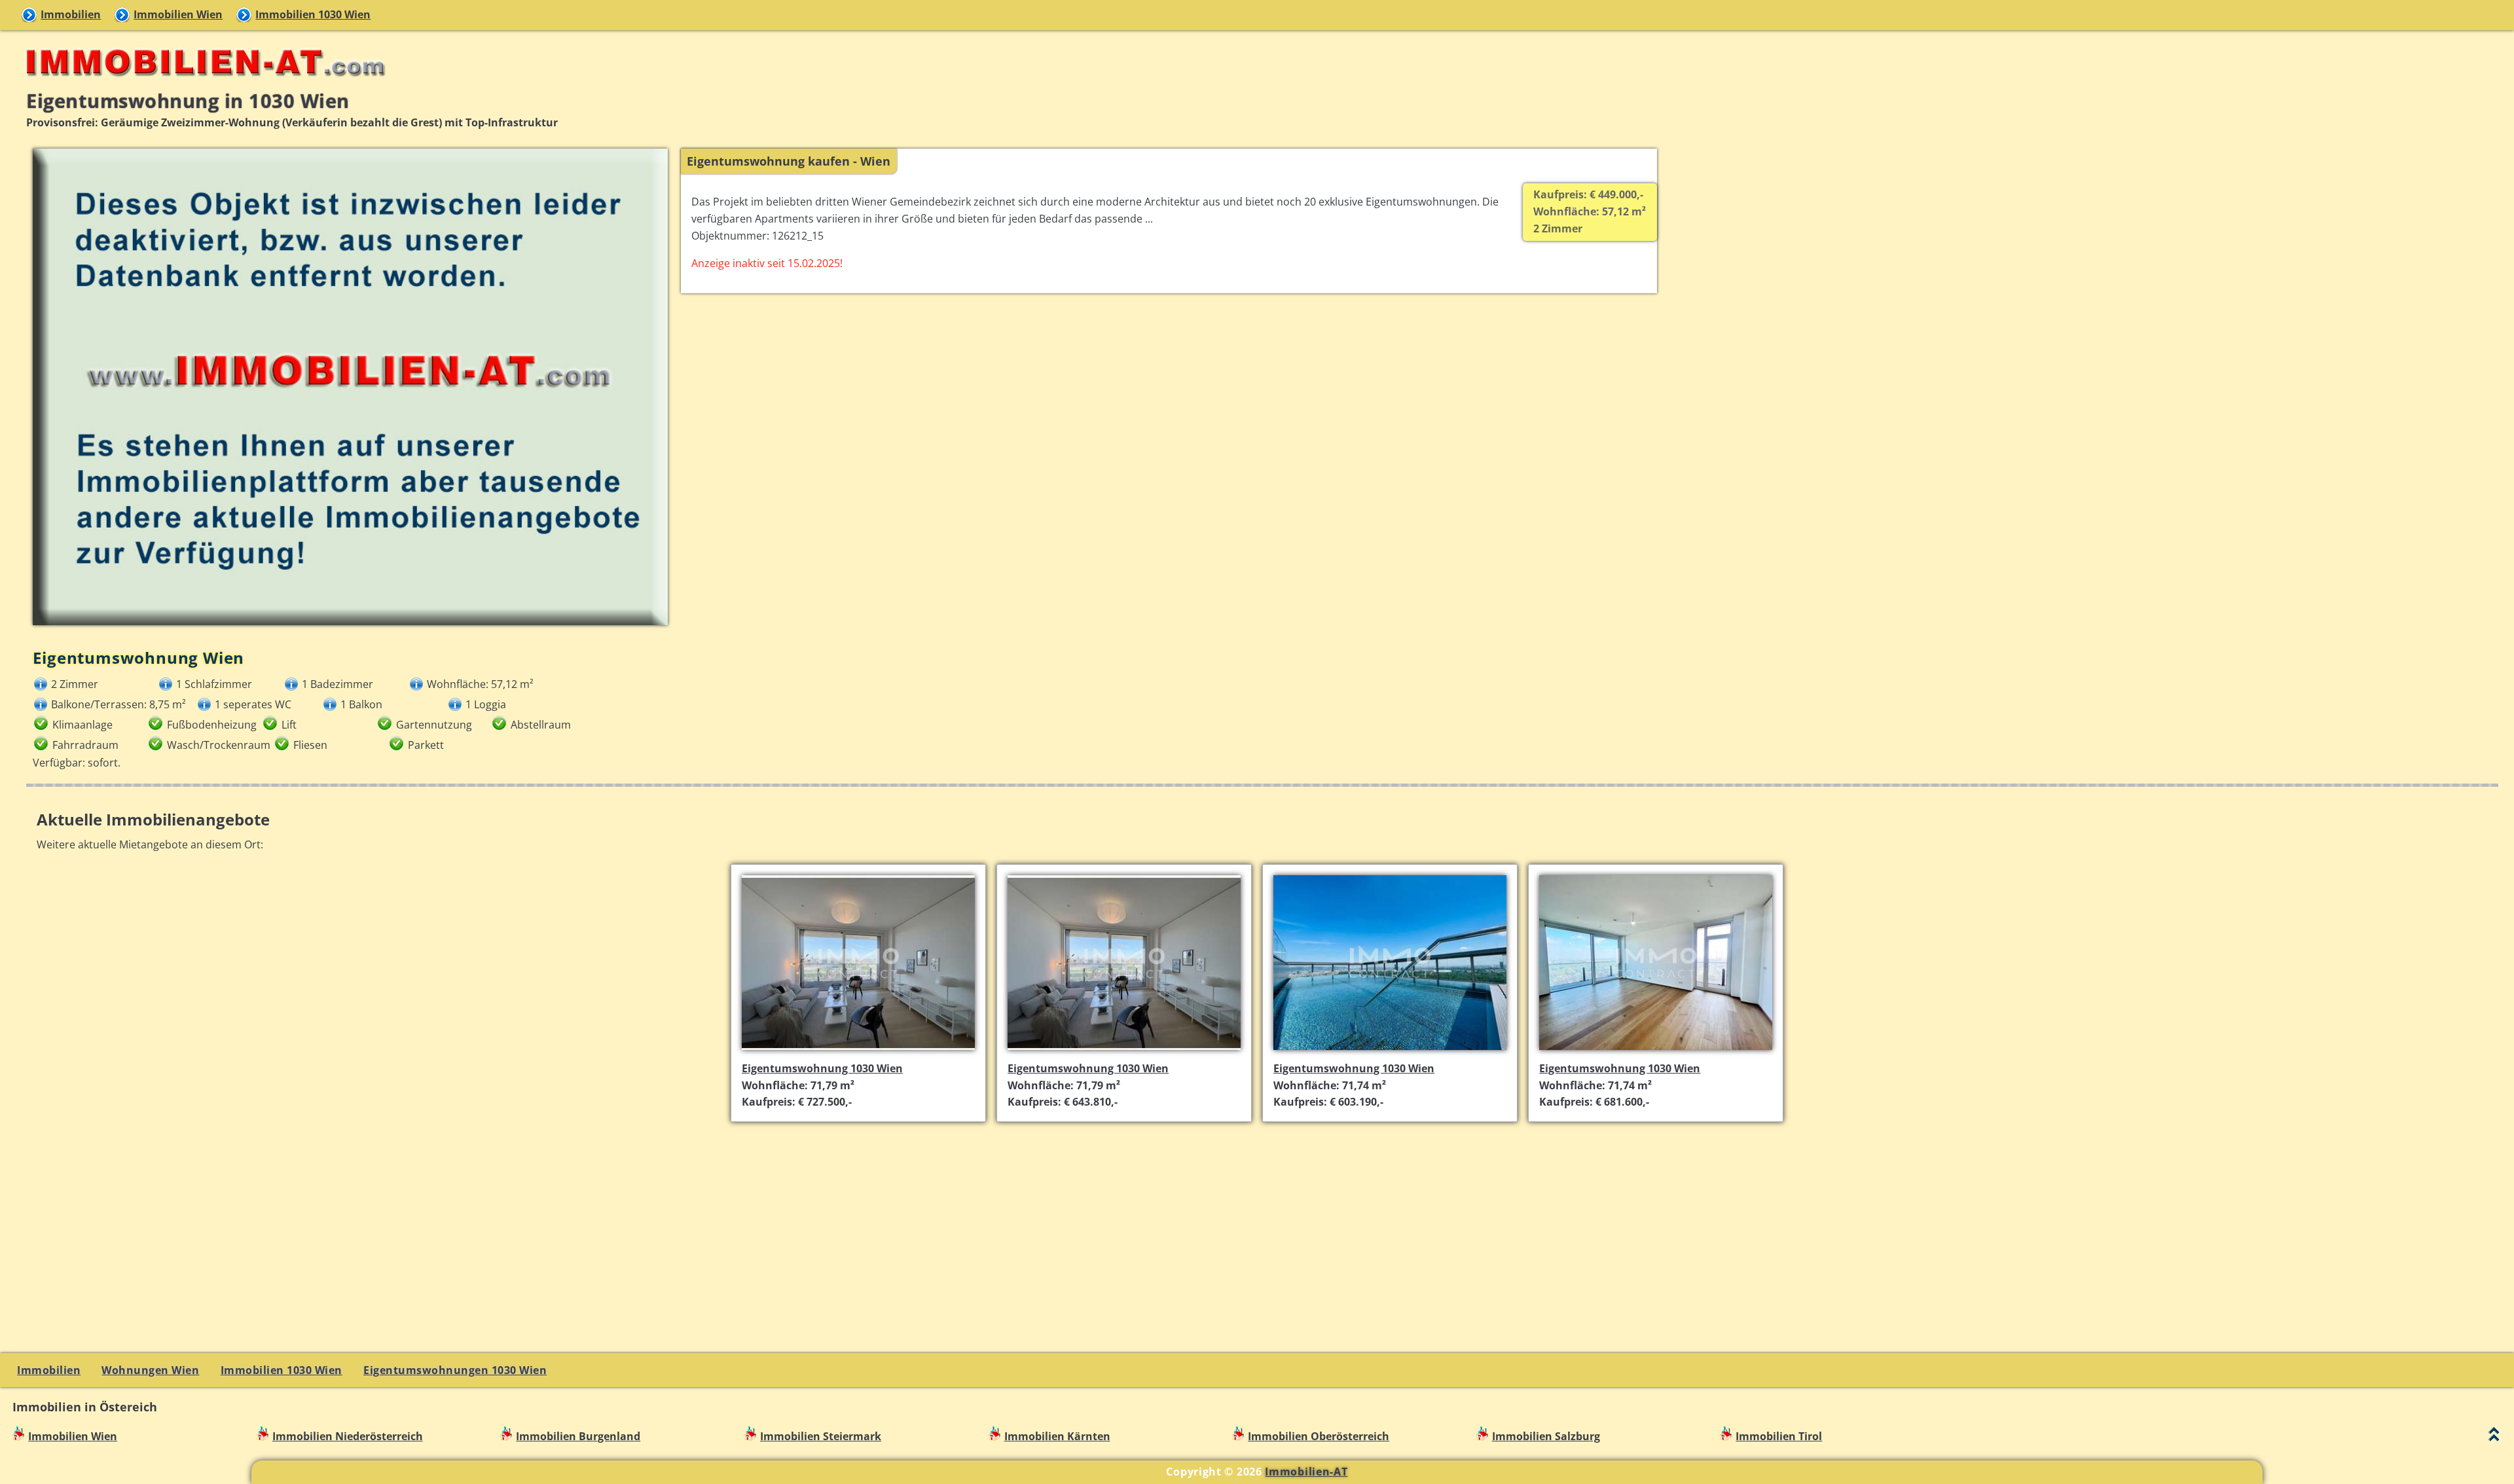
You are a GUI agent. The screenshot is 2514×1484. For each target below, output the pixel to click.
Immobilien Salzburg (1546, 1436)
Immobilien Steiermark (821, 1436)
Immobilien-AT (1306, 1472)
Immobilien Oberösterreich (1319, 1436)
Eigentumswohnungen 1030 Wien (455, 1370)
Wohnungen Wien (150, 1370)
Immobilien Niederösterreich (348, 1436)
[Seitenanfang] (2494, 1437)
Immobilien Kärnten (1057, 1436)
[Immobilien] (202, 82)
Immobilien (71, 14)
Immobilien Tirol (1779, 1436)
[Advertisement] (1262, 1225)
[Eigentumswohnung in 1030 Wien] (858, 1051)
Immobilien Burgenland (578, 1436)
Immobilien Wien (178, 14)
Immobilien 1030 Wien (313, 14)
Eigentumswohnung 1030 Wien (822, 1068)
